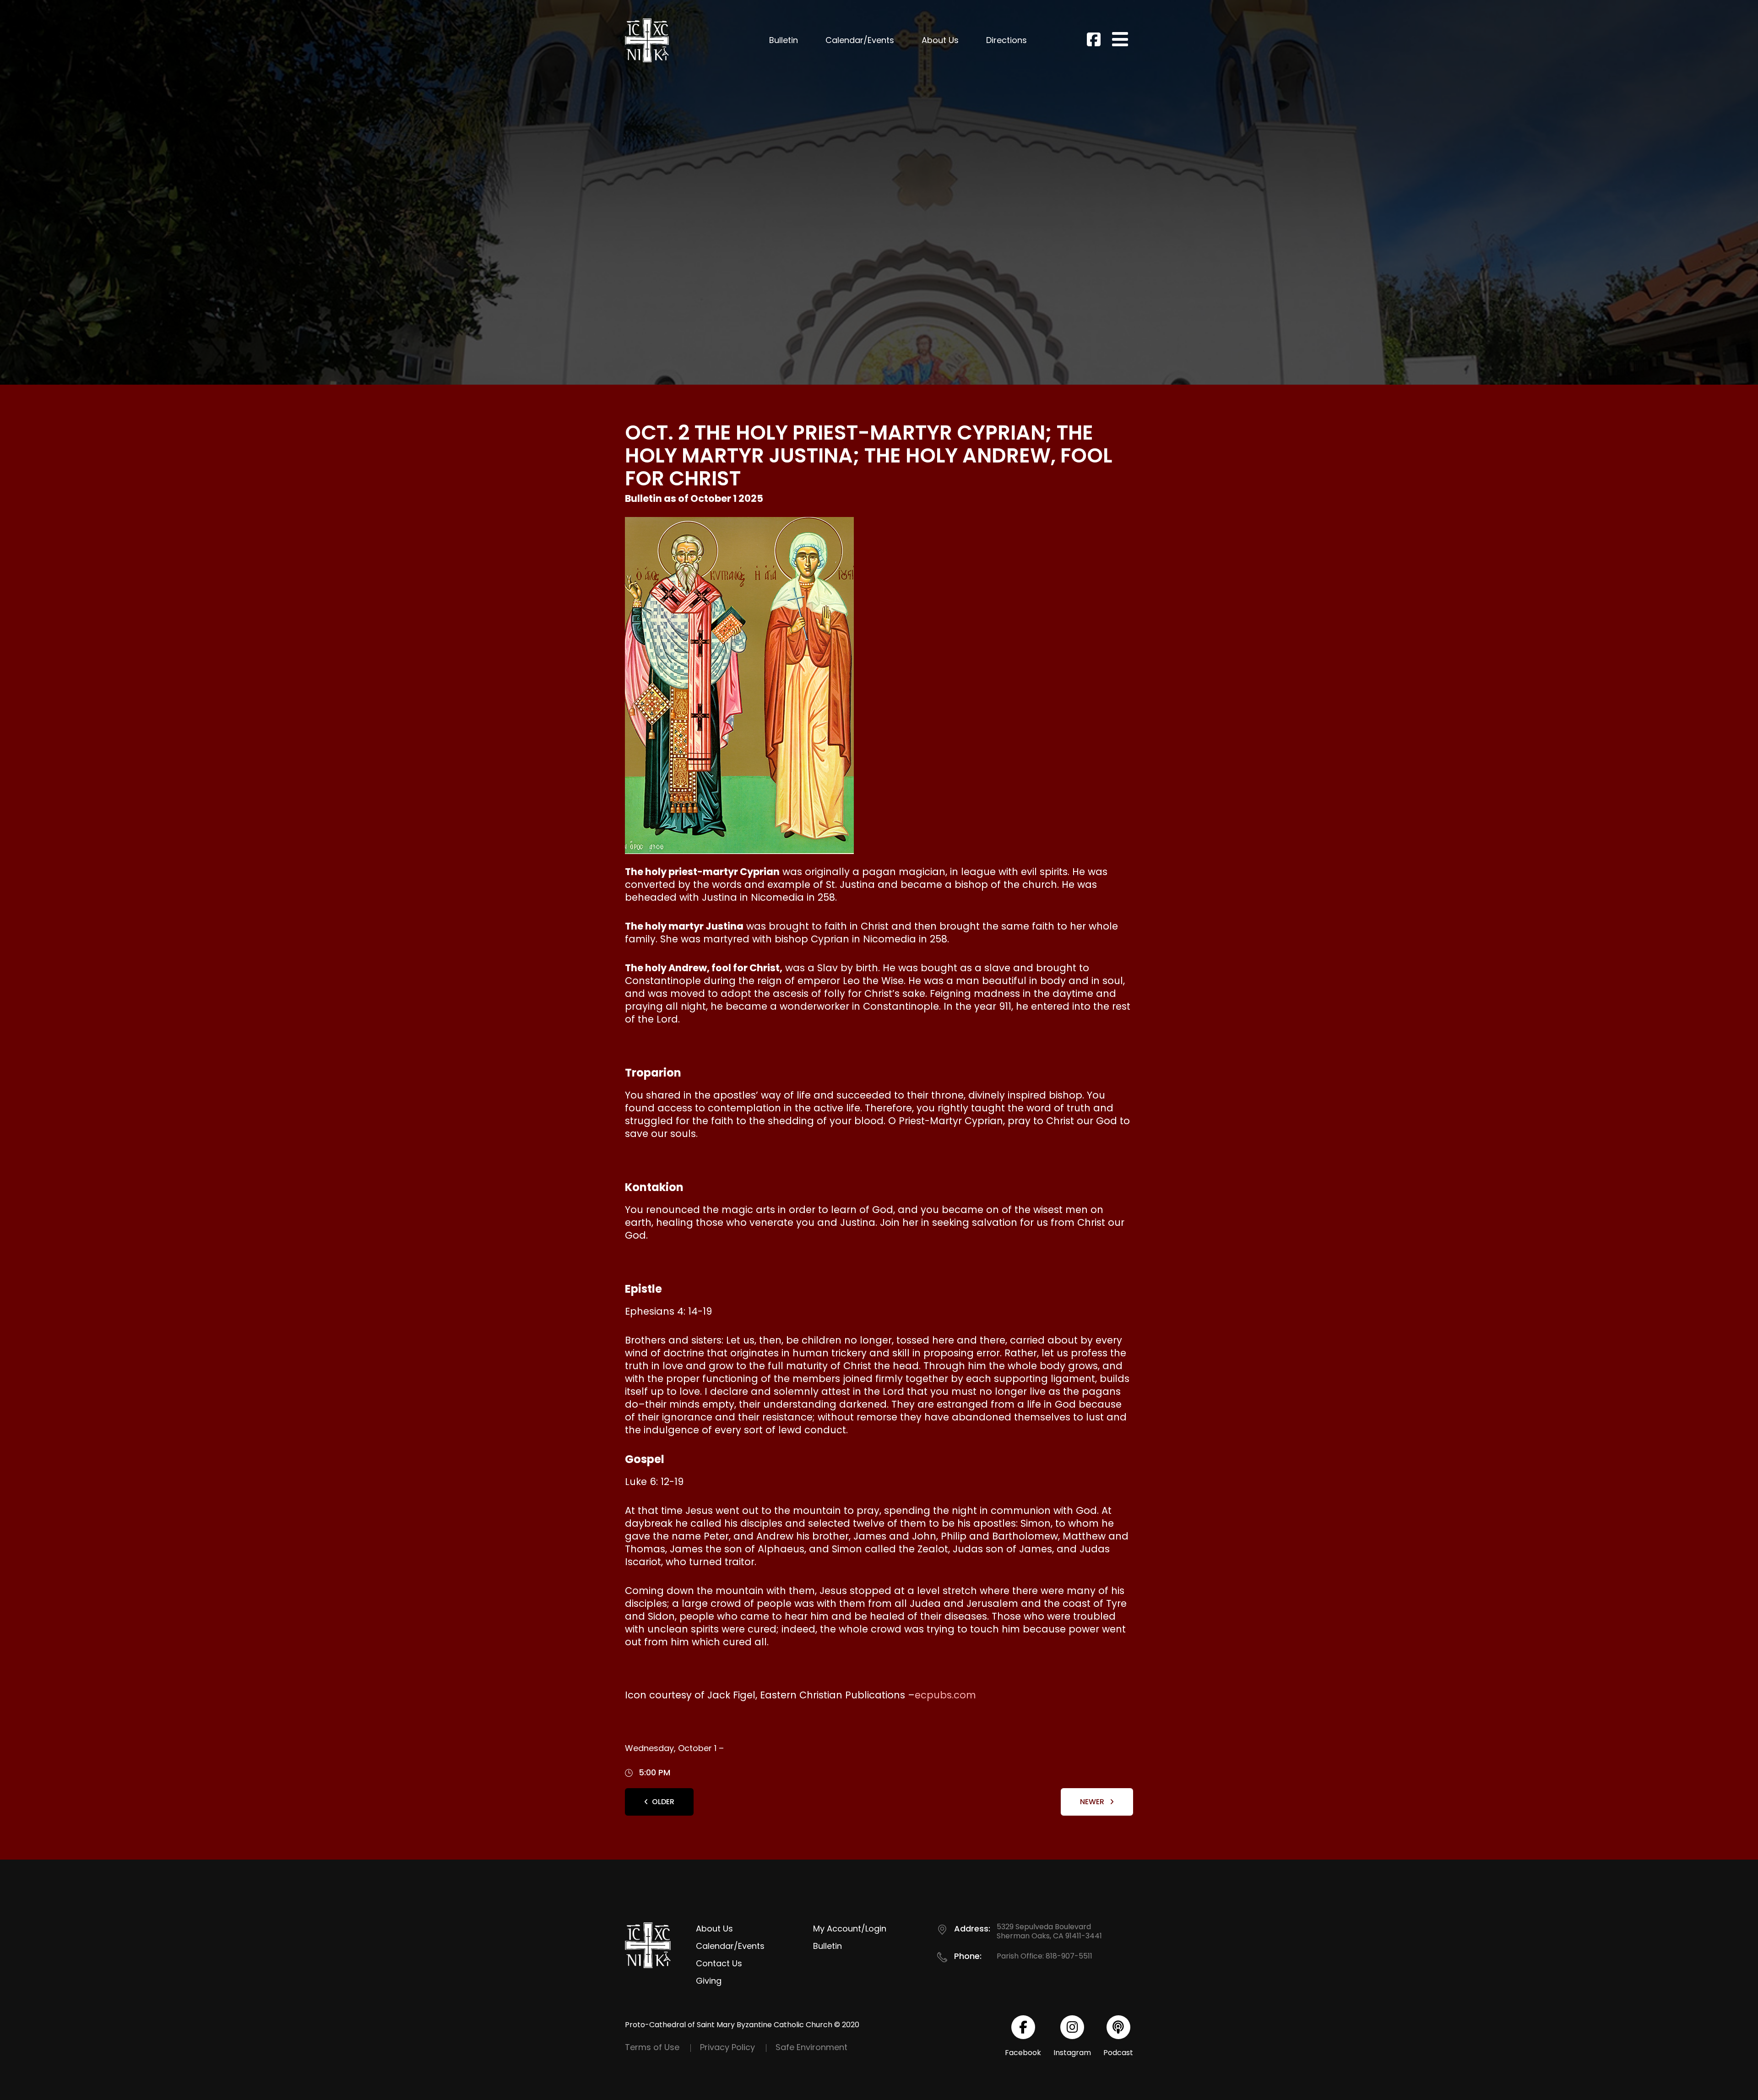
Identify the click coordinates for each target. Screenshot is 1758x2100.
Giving (709, 1981)
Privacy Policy (727, 2047)
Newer (1093, 1802)
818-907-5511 (1069, 1956)
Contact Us (719, 1963)
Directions (1007, 40)
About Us (940, 40)
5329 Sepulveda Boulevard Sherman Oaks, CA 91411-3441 (1049, 1931)
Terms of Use (652, 2047)
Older (663, 1802)
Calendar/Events (860, 40)
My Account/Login (850, 1929)
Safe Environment (811, 2047)
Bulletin (784, 40)
